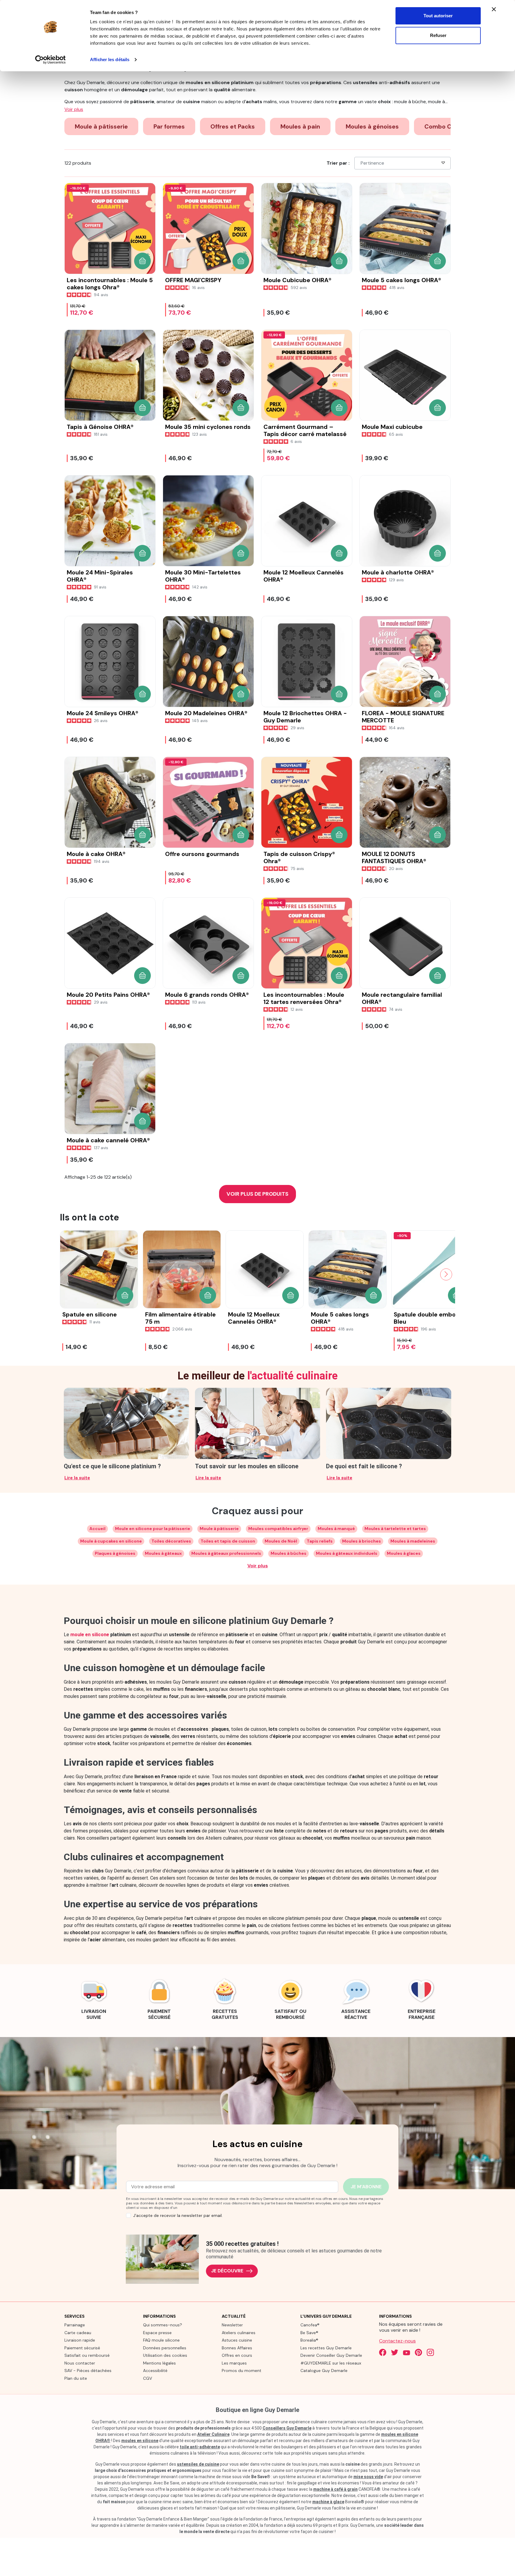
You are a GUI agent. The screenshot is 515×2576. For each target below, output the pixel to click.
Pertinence (372, 163)
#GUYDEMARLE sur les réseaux (331, 2363)
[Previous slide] (69, 1274)
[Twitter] (395, 2352)
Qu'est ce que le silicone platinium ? (112, 1466)
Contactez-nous (397, 2341)
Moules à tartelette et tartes (395, 1529)
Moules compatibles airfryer (278, 1529)
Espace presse (157, 2333)
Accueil (97, 1529)
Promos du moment (242, 2371)
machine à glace (328, 2502)
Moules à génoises (372, 126)
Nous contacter (80, 2363)
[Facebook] (383, 2352)
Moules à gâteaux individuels (347, 1553)
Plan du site (76, 2378)
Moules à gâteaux (163, 1553)
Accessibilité (155, 2371)
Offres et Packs (233, 126)
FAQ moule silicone (161, 2340)
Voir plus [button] (74, 109)
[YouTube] (407, 2352)
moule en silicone (90, 1635)
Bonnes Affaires (237, 2348)
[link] (94, 1998)
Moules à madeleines (413, 1541)
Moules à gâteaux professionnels (226, 1553)
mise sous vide (368, 2477)
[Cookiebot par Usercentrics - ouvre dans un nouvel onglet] (51, 60)
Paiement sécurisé (82, 2348)
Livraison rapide (80, 2340)
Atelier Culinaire (213, 2434)
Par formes (169, 126)
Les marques (234, 2363)
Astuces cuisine (237, 2340)
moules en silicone (140, 2441)
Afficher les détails (110, 60)
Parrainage (75, 2325)
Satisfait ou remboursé (87, 2355)
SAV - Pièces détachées (88, 2371)
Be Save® (309, 2333)
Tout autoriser (438, 16)
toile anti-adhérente (200, 2447)
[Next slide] (446, 1274)
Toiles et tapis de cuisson (228, 1541)
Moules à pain (300, 126)
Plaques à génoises (115, 1553)
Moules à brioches (362, 1541)
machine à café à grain (335, 2489)
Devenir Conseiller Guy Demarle (331, 2355)
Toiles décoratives (171, 1541)
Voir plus (258, 1566)
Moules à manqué (336, 1529)
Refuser (438, 35)
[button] (142, 261)
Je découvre (227, 2271)
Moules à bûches (288, 1553)
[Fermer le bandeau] (494, 9)
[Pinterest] (418, 2352)
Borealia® (309, 2340)
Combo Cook (443, 126)
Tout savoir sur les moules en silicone (247, 1466)
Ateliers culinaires (239, 2333)
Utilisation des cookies (165, 2355)
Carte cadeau (78, 2333)
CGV (148, 2378)
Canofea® (310, 2325)
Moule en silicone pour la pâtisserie (153, 1529)
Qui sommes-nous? (163, 2325)
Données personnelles (165, 2348)
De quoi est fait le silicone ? (364, 1466)
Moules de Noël (281, 1541)
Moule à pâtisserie (101, 126)
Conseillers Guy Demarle (287, 2428)
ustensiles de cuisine (198, 2464)
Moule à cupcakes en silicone (111, 1541)
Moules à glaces (404, 1553)
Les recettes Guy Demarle (326, 2348)
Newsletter (232, 2325)
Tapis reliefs (320, 1541)
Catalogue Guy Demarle (324, 2371)
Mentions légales (159, 2363)
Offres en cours (237, 2355)
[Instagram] (430, 2352)
